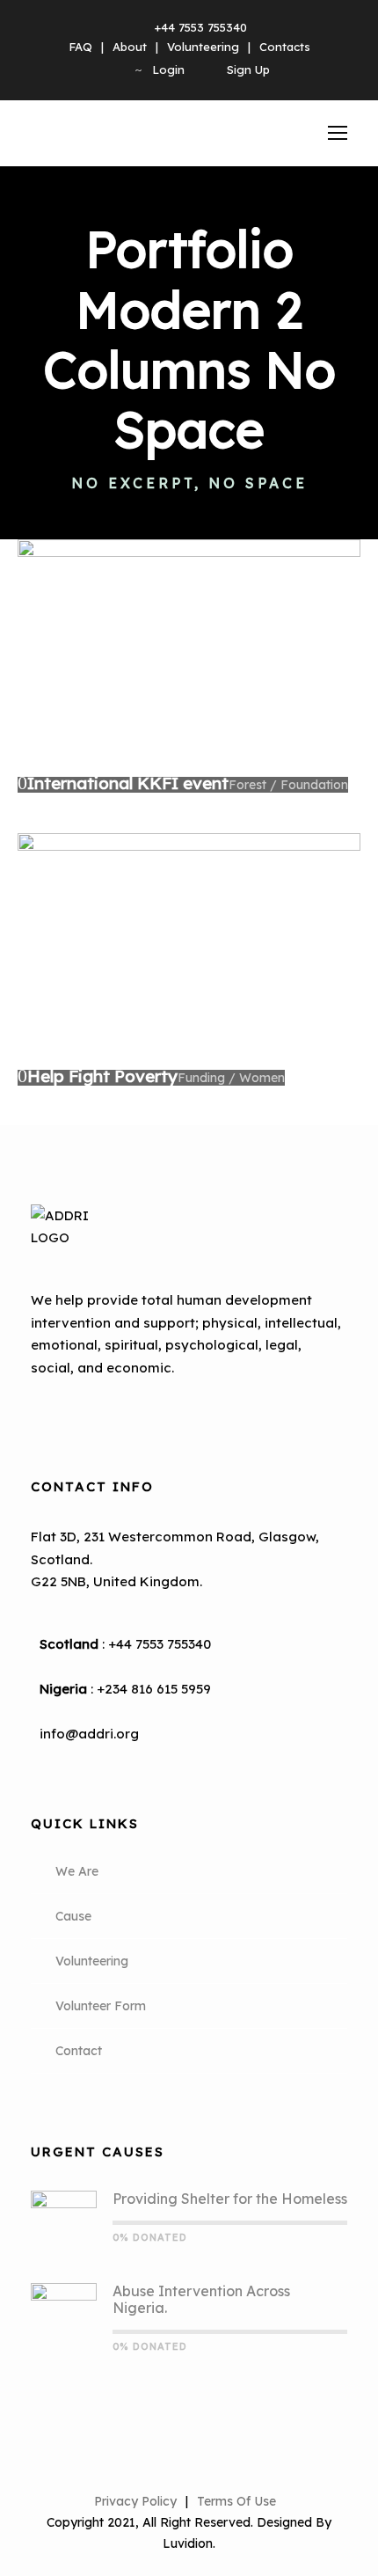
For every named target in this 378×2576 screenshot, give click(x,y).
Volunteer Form (101, 2006)
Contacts (285, 47)
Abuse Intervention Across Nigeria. (201, 2299)
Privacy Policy (135, 2501)
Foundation (314, 785)
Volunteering (203, 47)
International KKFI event (128, 783)
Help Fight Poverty (102, 1076)
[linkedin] (84, 1411)
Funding (201, 1078)
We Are (77, 1871)
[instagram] (143, 1411)
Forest (247, 785)
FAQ (80, 47)
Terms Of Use (236, 2501)
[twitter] (113, 1411)
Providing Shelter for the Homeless (230, 2199)
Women (262, 1078)
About (130, 47)
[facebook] (54, 1411)
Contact (79, 2051)
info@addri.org (89, 1734)
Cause (73, 1916)
